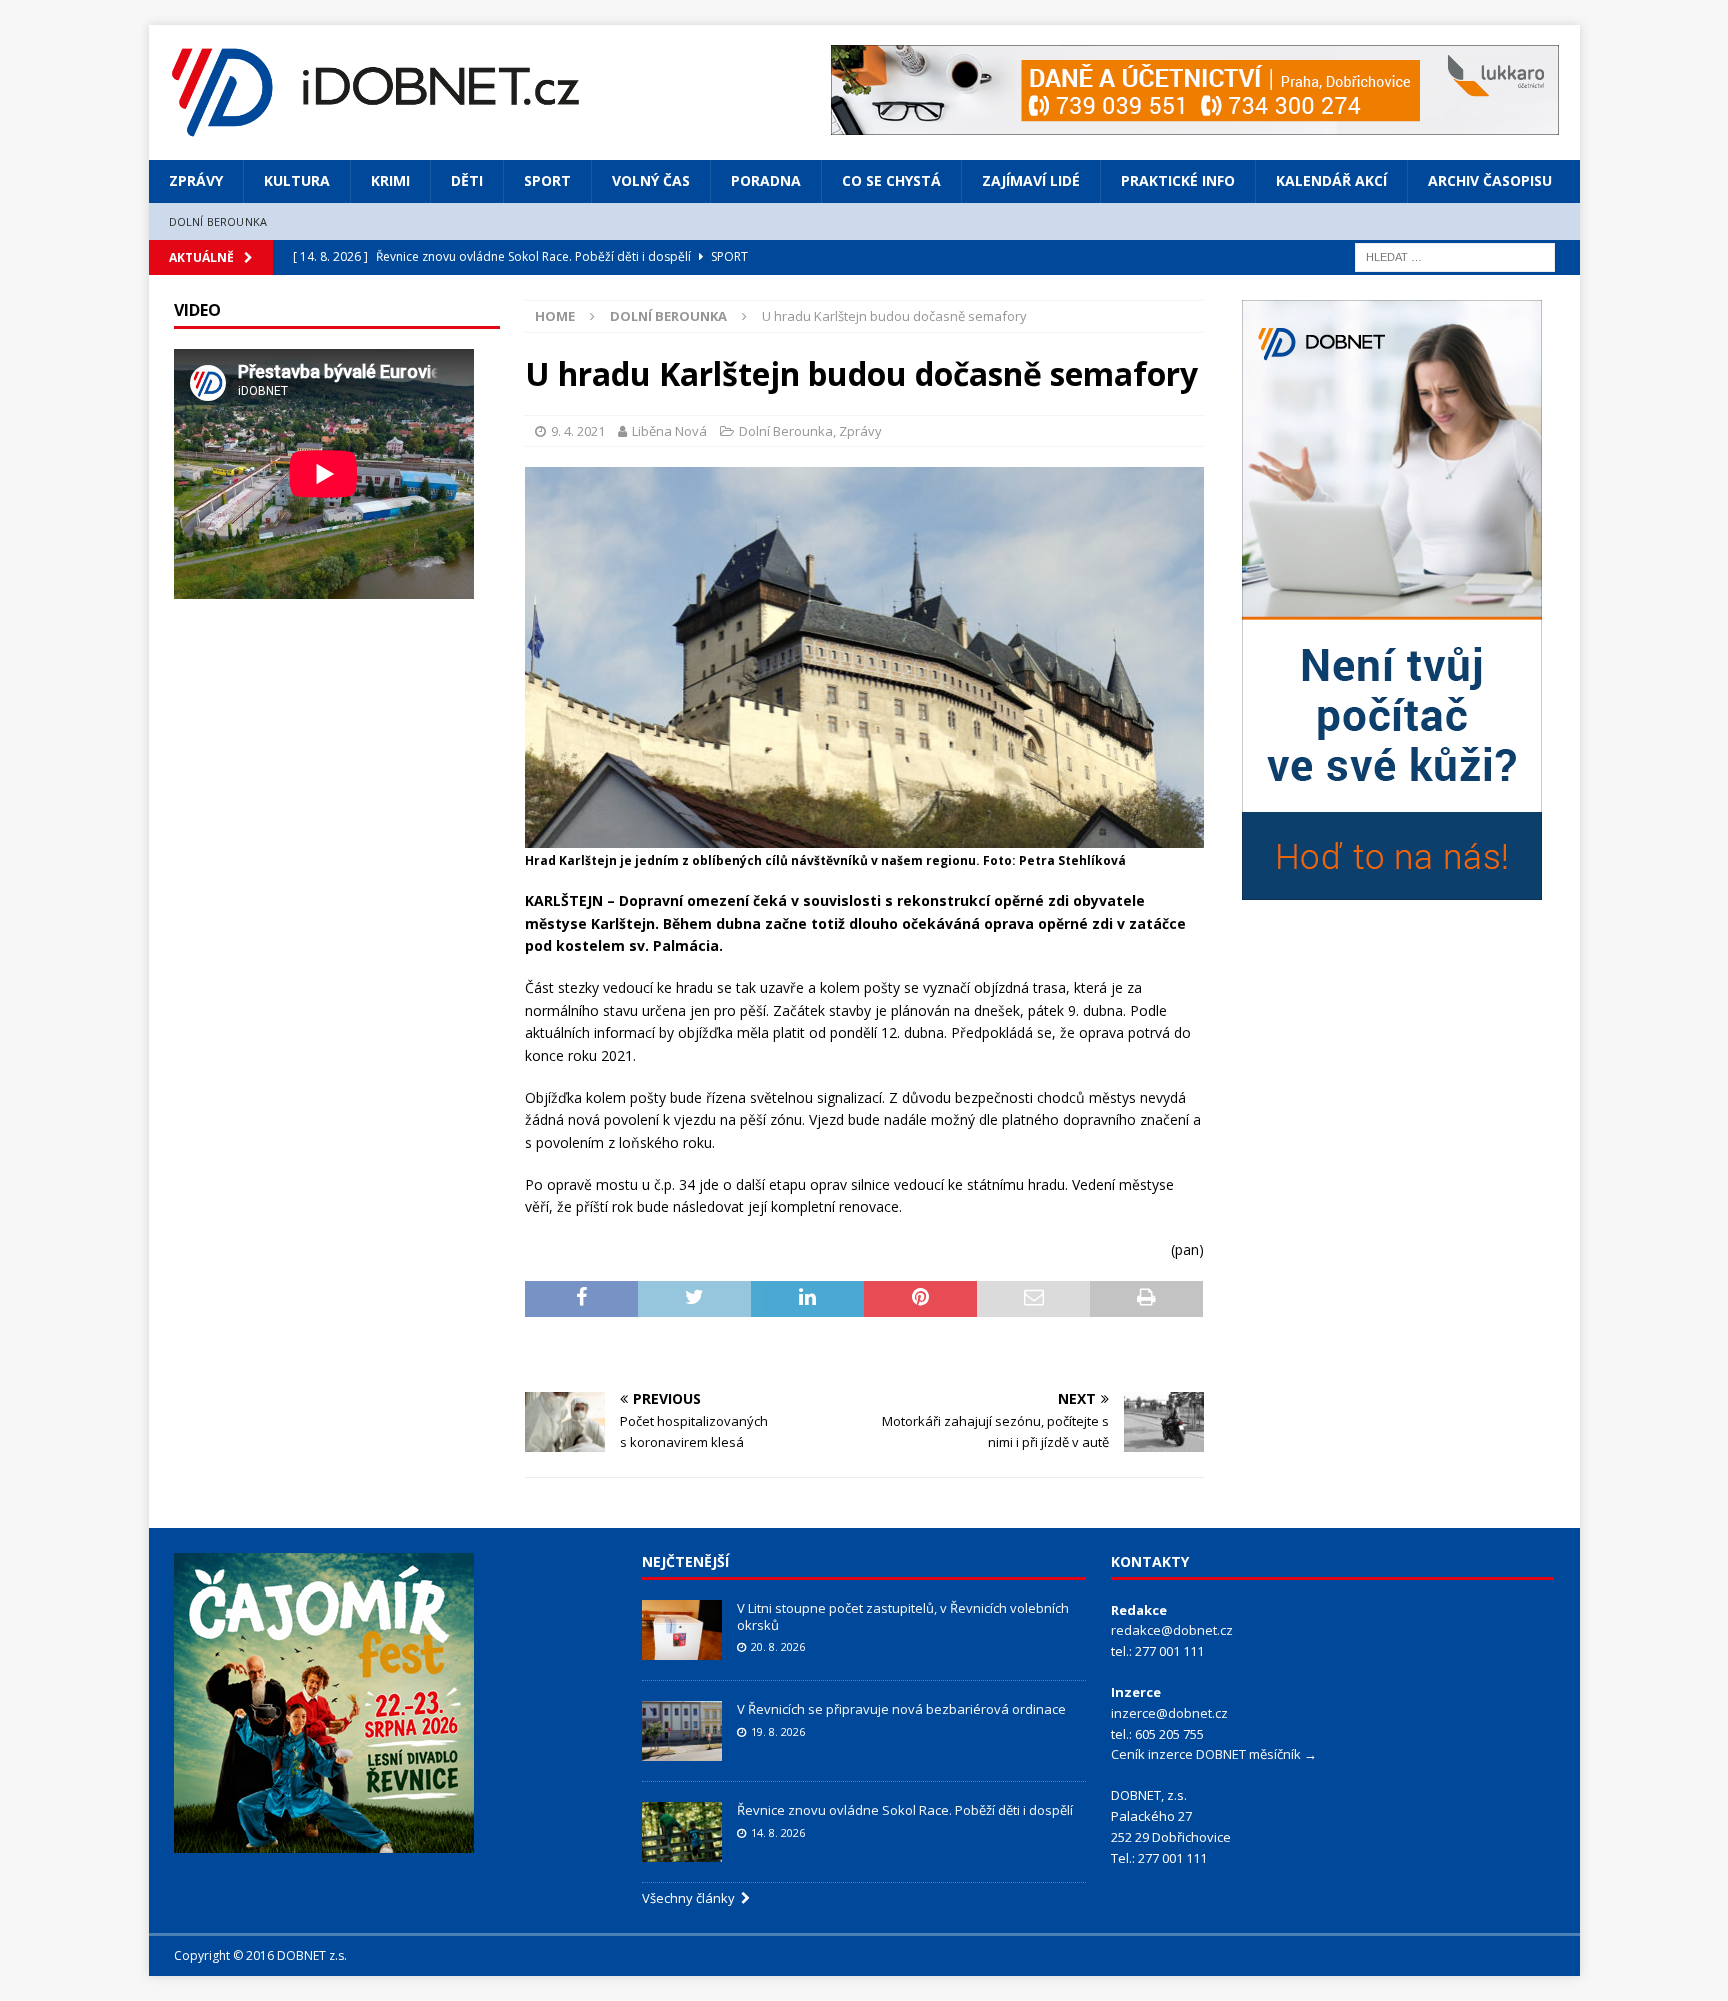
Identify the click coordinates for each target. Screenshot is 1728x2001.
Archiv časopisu (1490, 180)
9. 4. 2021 (578, 431)
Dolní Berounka (218, 221)
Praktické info (1178, 180)
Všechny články (691, 1898)
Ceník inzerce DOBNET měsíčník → (1214, 1754)
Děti (467, 180)
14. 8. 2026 (778, 1832)
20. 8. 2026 (778, 1646)
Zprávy (196, 180)
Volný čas (651, 180)
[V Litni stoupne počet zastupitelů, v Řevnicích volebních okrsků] (682, 1630)
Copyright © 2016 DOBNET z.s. (260, 1955)
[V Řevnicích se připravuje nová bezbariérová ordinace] (682, 1731)
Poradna (766, 180)
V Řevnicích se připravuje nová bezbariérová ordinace (901, 1709)
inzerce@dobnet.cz (1169, 1713)
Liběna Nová (669, 431)
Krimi (390, 180)
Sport (547, 180)
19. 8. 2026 (778, 1731)
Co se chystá (891, 180)
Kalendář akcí (1331, 180)
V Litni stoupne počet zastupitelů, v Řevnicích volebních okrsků (903, 1616)
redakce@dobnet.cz (1172, 1630)
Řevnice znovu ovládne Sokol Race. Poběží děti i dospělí (905, 1810)
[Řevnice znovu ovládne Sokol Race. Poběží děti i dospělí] (682, 1832)
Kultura (297, 180)
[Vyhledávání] (1455, 255)
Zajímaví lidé (1031, 180)
